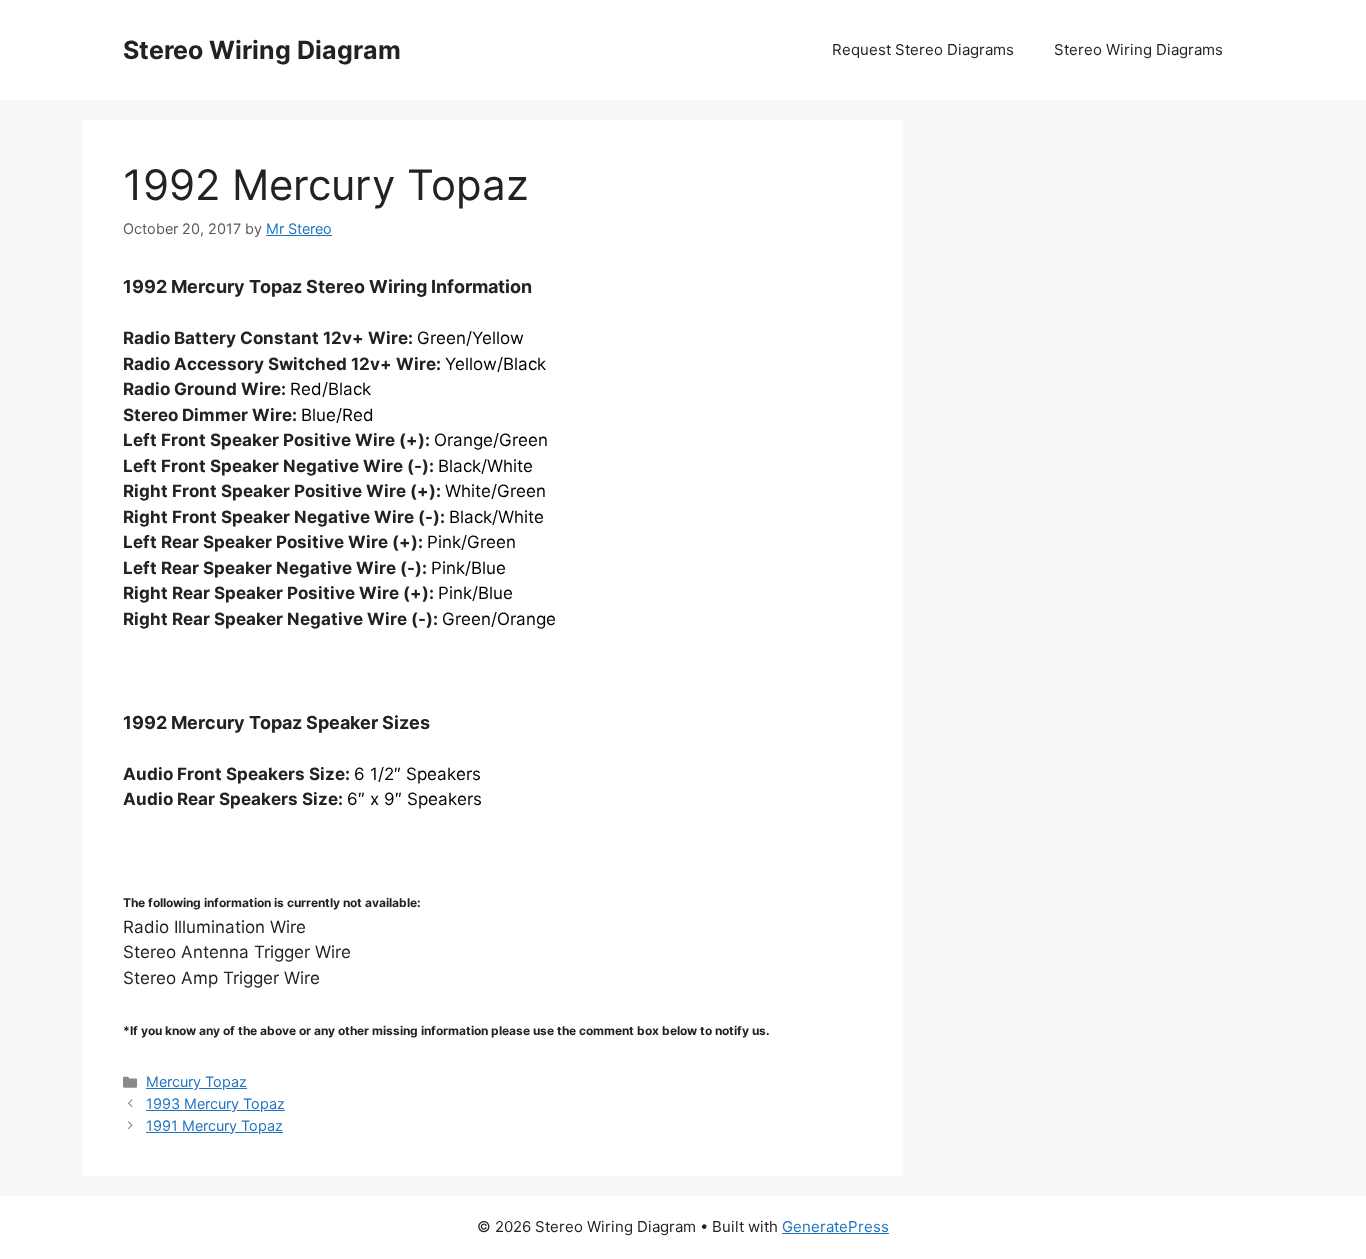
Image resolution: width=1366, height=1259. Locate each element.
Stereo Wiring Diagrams (1138, 49)
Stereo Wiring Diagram (262, 50)
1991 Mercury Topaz (214, 1125)
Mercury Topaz (196, 1081)
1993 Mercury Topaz (215, 1103)
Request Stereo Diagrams (923, 49)
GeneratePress (835, 1226)
